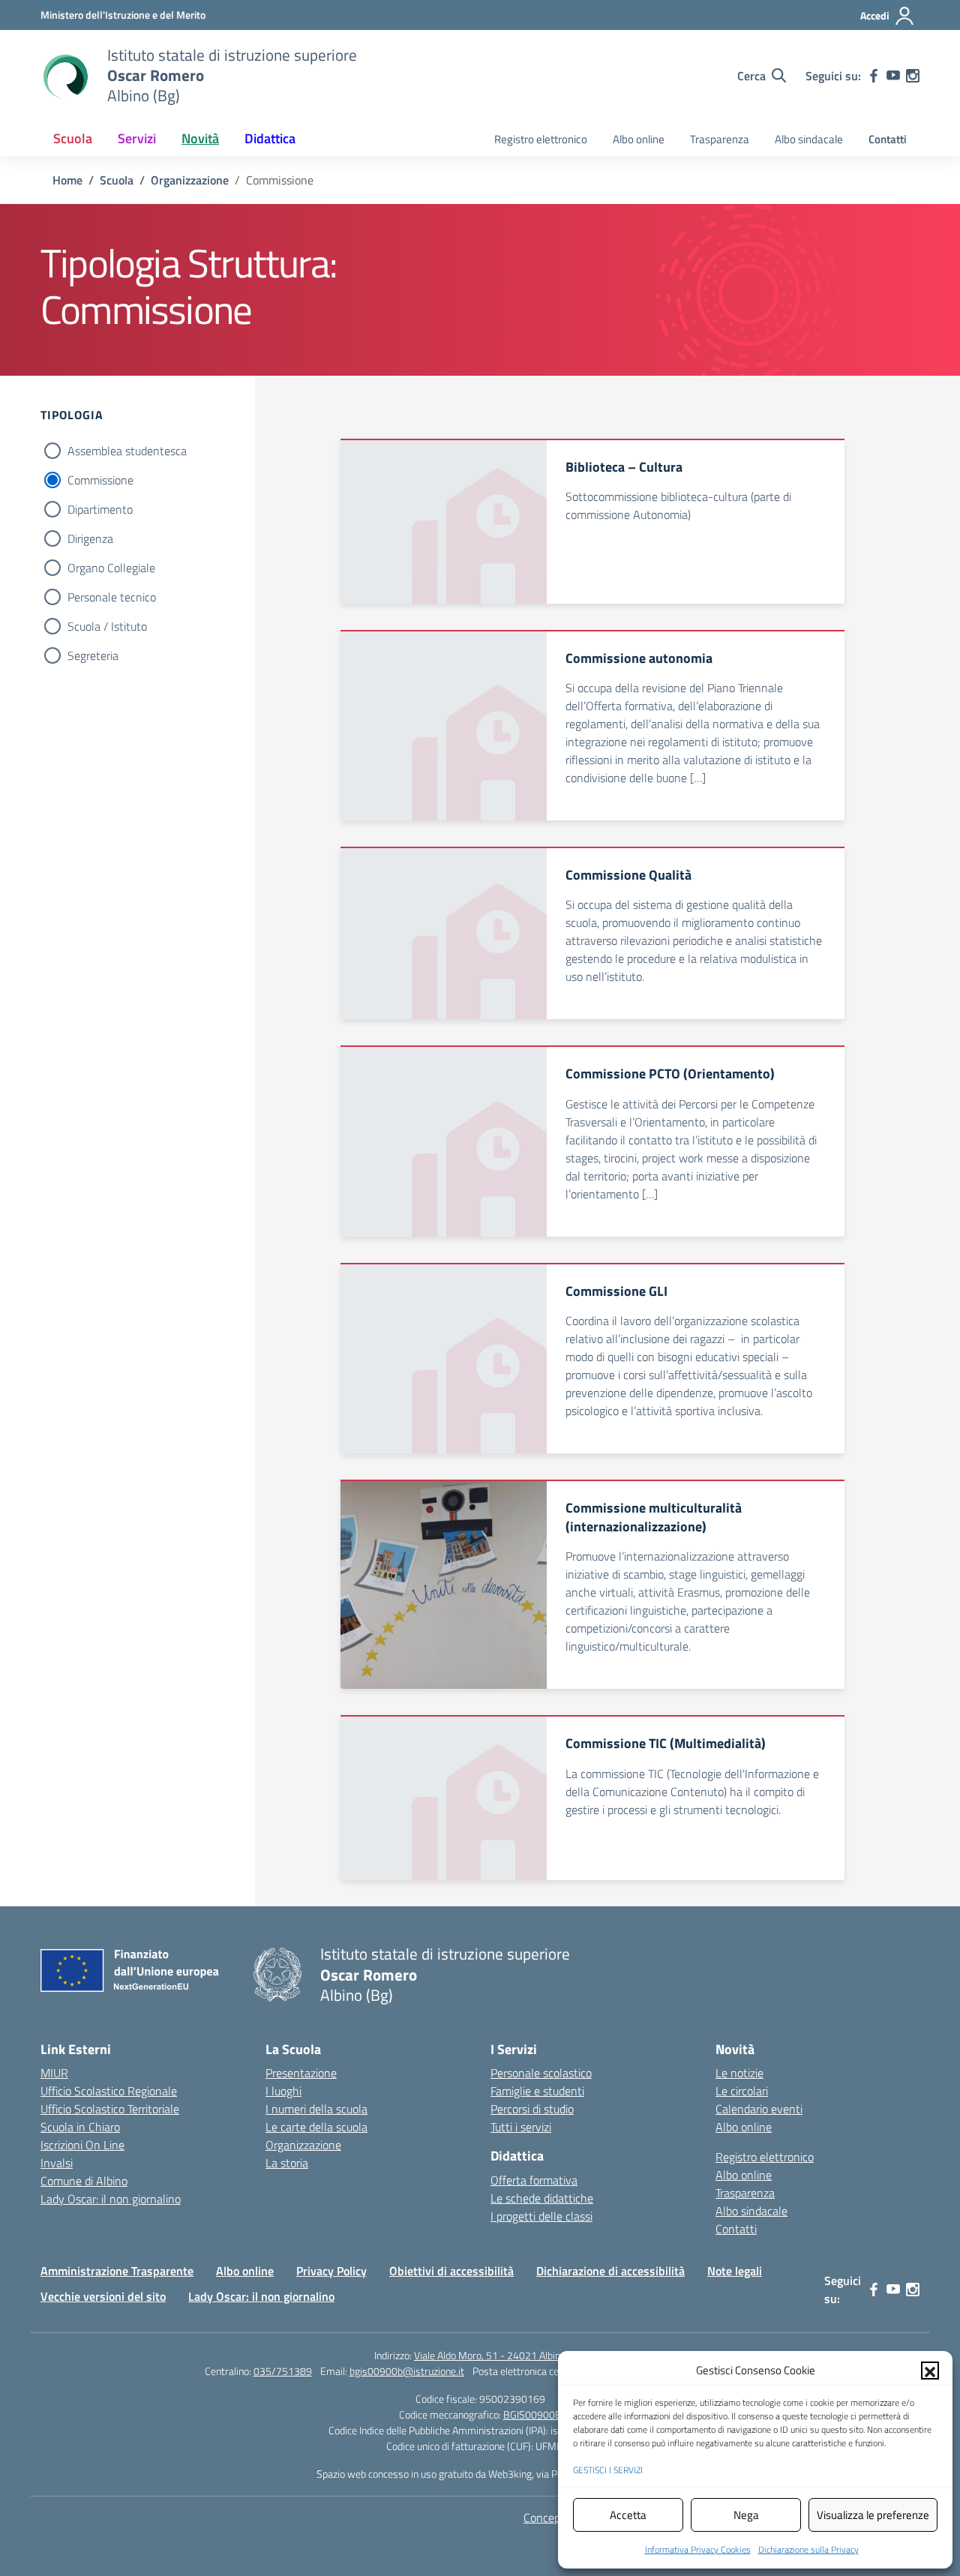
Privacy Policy (331, 2271)
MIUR (54, 2073)
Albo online (639, 139)
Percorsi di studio (532, 2109)
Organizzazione (303, 2145)
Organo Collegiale (111, 568)
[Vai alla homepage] (64, 76)
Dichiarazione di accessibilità (610, 2271)
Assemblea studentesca (127, 451)
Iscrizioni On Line (82, 2145)
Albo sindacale (809, 139)
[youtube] (893, 76)
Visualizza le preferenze (873, 2515)
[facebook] (874, 76)
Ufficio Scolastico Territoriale (110, 2109)
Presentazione (301, 2073)
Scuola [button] (73, 138)
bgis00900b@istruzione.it (407, 2371)
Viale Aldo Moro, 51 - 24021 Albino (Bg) (500, 2355)
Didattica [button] (270, 138)
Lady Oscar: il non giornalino (111, 2199)
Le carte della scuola (316, 2127)
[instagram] (913, 76)
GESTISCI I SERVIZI (608, 2470)
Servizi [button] (137, 138)
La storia (287, 2163)
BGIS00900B (532, 2414)
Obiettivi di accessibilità (451, 2271)
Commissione (100, 480)
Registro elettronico (541, 139)
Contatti (888, 139)
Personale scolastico (541, 2073)
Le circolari (742, 2091)
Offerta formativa (534, 2180)
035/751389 (283, 2371)
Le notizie (739, 2073)
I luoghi (283, 2091)
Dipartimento (100, 509)
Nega (746, 2515)
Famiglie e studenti (537, 2091)
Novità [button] (200, 138)
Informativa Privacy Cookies (698, 2549)
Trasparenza (720, 139)
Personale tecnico (112, 597)
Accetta (628, 2515)
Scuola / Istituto (107, 626)
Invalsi (57, 2163)
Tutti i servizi (521, 2127)
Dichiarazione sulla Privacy (808, 2549)
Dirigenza (90, 538)
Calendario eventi (759, 2109)
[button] (930, 2371)
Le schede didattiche (542, 2198)
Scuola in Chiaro (80, 2127)
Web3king (510, 2474)
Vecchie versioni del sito (103, 2296)
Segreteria (93, 655)
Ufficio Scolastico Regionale (109, 2091)
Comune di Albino (84, 2181)
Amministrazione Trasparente (117, 2271)
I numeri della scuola (316, 2109)
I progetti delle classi (541, 2216)
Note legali (735, 2271)
